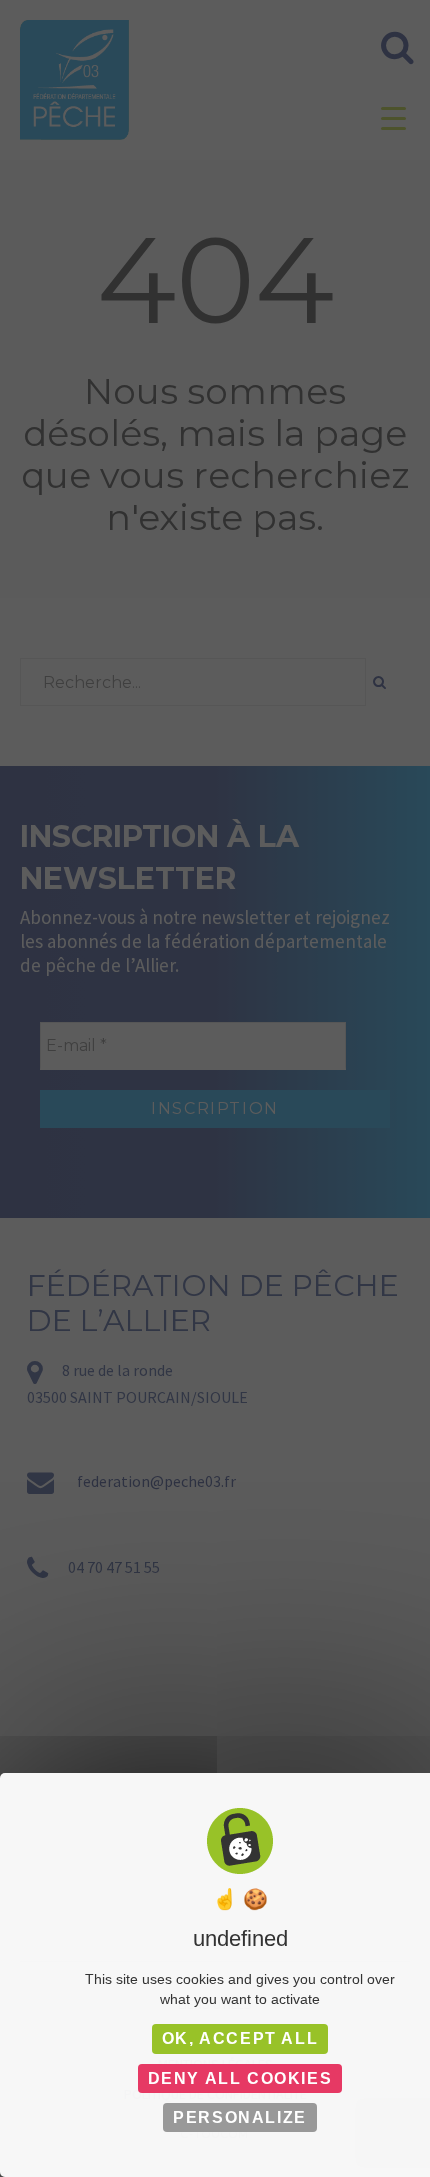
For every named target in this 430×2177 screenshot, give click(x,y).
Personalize (240, 2117)
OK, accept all (240, 2038)
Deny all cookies (240, 2078)
